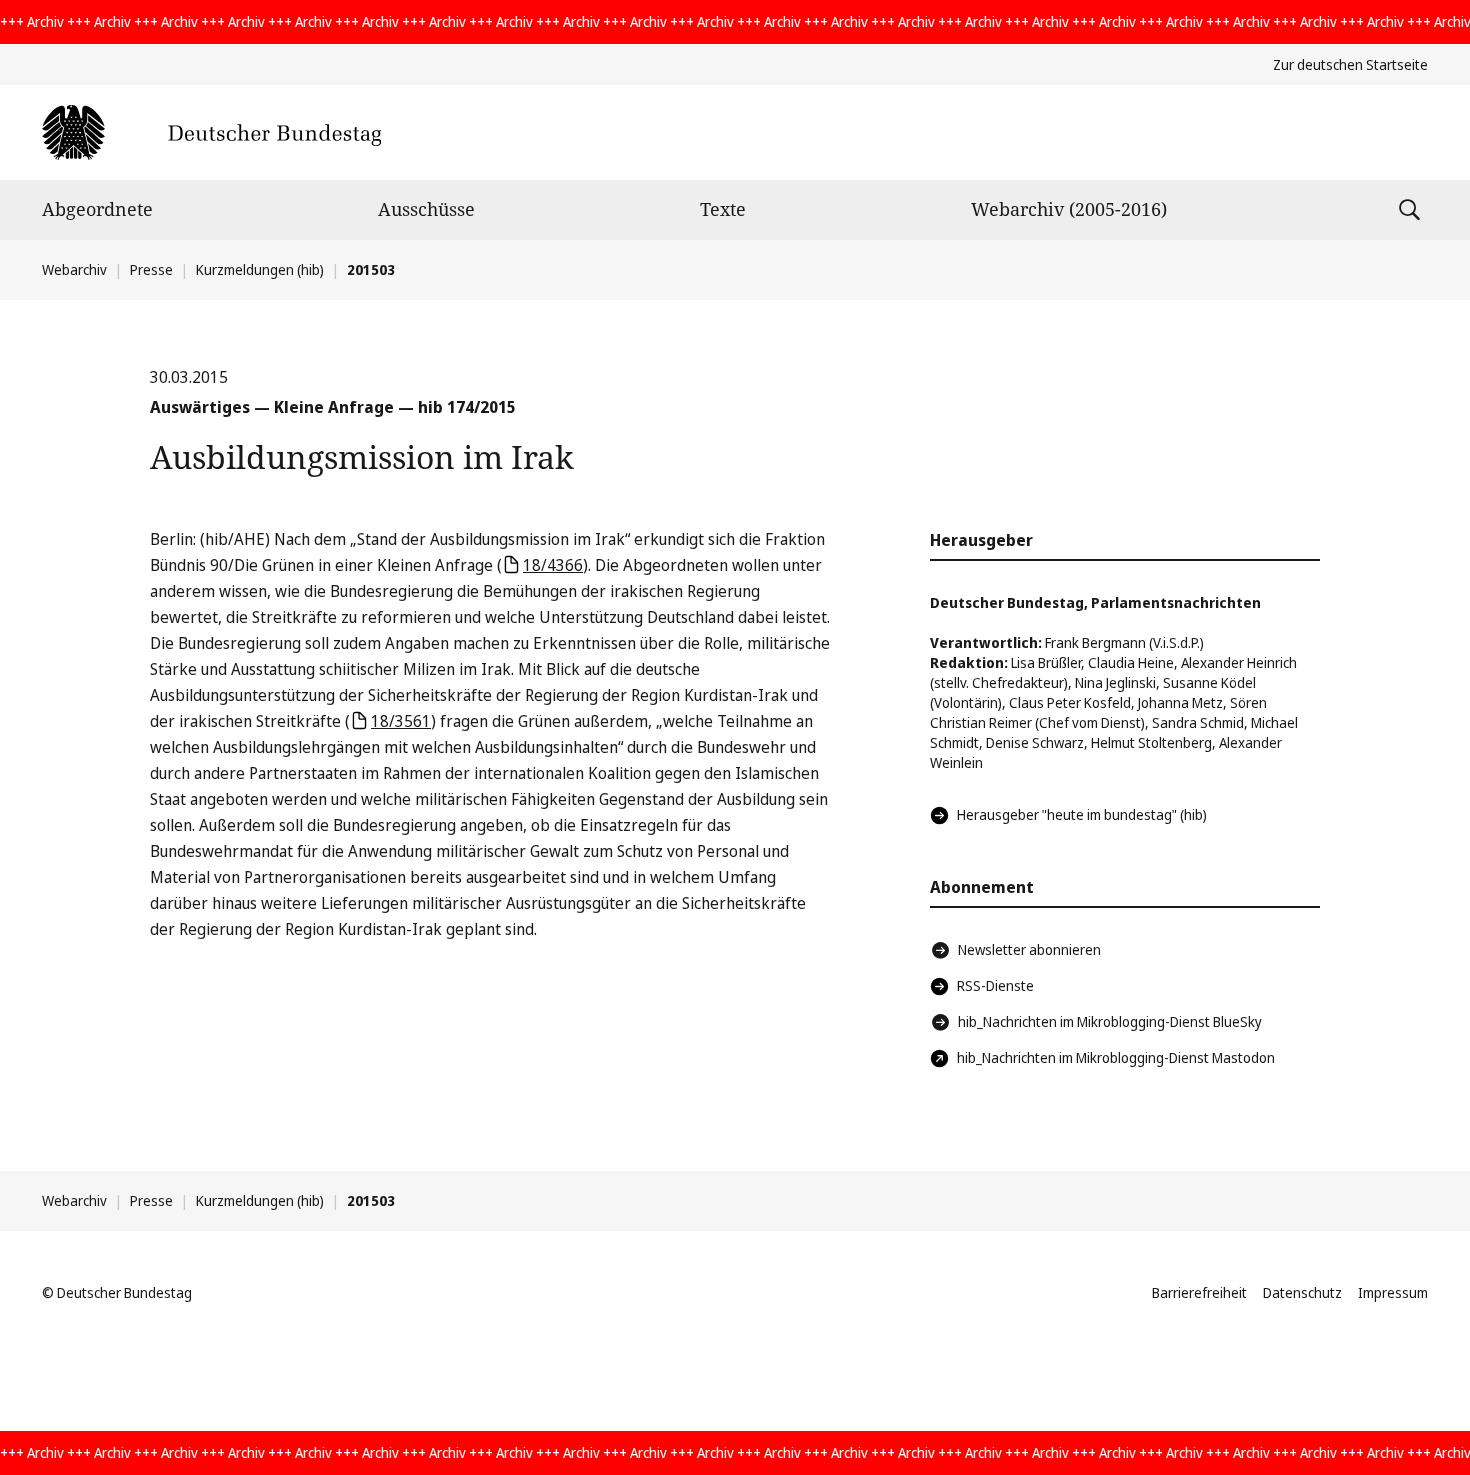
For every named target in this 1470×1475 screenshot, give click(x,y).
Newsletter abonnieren (1029, 949)
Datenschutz (1302, 1292)
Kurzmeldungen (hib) (260, 269)
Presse (151, 269)
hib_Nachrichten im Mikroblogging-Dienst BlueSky (1110, 1021)
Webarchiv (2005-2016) (1069, 209)
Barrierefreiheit (1199, 1292)
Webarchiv (74, 269)
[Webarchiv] (211, 132)
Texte (723, 209)
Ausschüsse (426, 209)
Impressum (1393, 1292)
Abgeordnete (97, 209)
